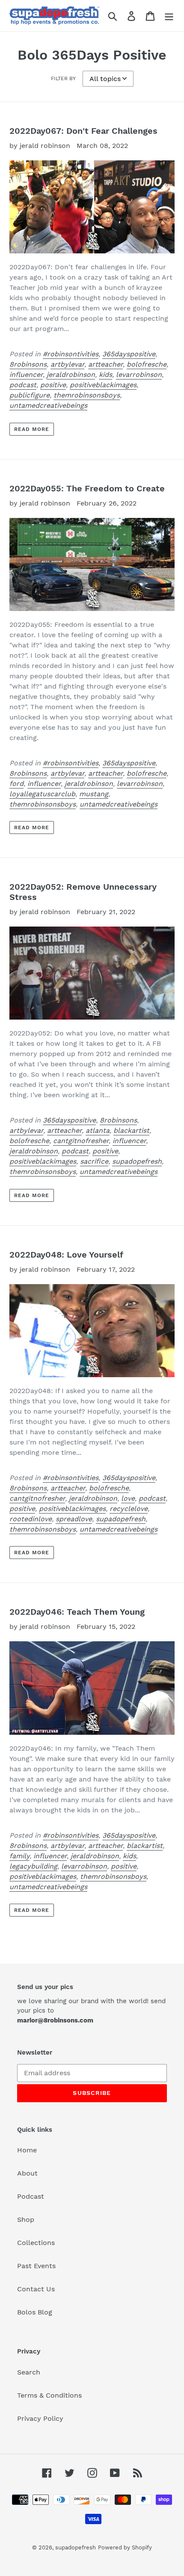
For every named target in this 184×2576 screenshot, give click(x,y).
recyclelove (129, 1509)
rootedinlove (31, 1519)
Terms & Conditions (49, 2395)
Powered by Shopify (125, 2547)
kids (105, 375)
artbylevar (67, 364)
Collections (36, 2243)
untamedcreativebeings (48, 405)
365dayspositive (129, 354)
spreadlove (74, 1519)
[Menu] (169, 16)
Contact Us (36, 2289)
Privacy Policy (40, 2418)
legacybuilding (33, 1866)
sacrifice (94, 1161)
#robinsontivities (71, 354)
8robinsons (28, 364)
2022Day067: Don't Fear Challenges (83, 131)
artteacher (105, 364)
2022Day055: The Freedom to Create (87, 488)
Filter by (63, 78)
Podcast (31, 2196)
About (27, 2173)
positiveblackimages (103, 385)
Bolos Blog (35, 2312)
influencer (26, 375)
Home (27, 2150)
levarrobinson (139, 375)
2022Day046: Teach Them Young (77, 1612)
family (19, 1856)
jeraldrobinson (71, 375)
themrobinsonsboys (87, 395)
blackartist (131, 1130)
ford (16, 784)
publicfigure (30, 395)
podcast (23, 385)
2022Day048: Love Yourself (66, 1255)
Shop (26, 2219)
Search (29, 2372)
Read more (32, 429)
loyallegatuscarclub (42, 794)
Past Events (36, 2266)
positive (53, 385)
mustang (94, 794)
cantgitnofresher (81, 1141)
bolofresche (147, 364)
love (128, 1498)
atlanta (98, 1130)
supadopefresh (137, 1161)
